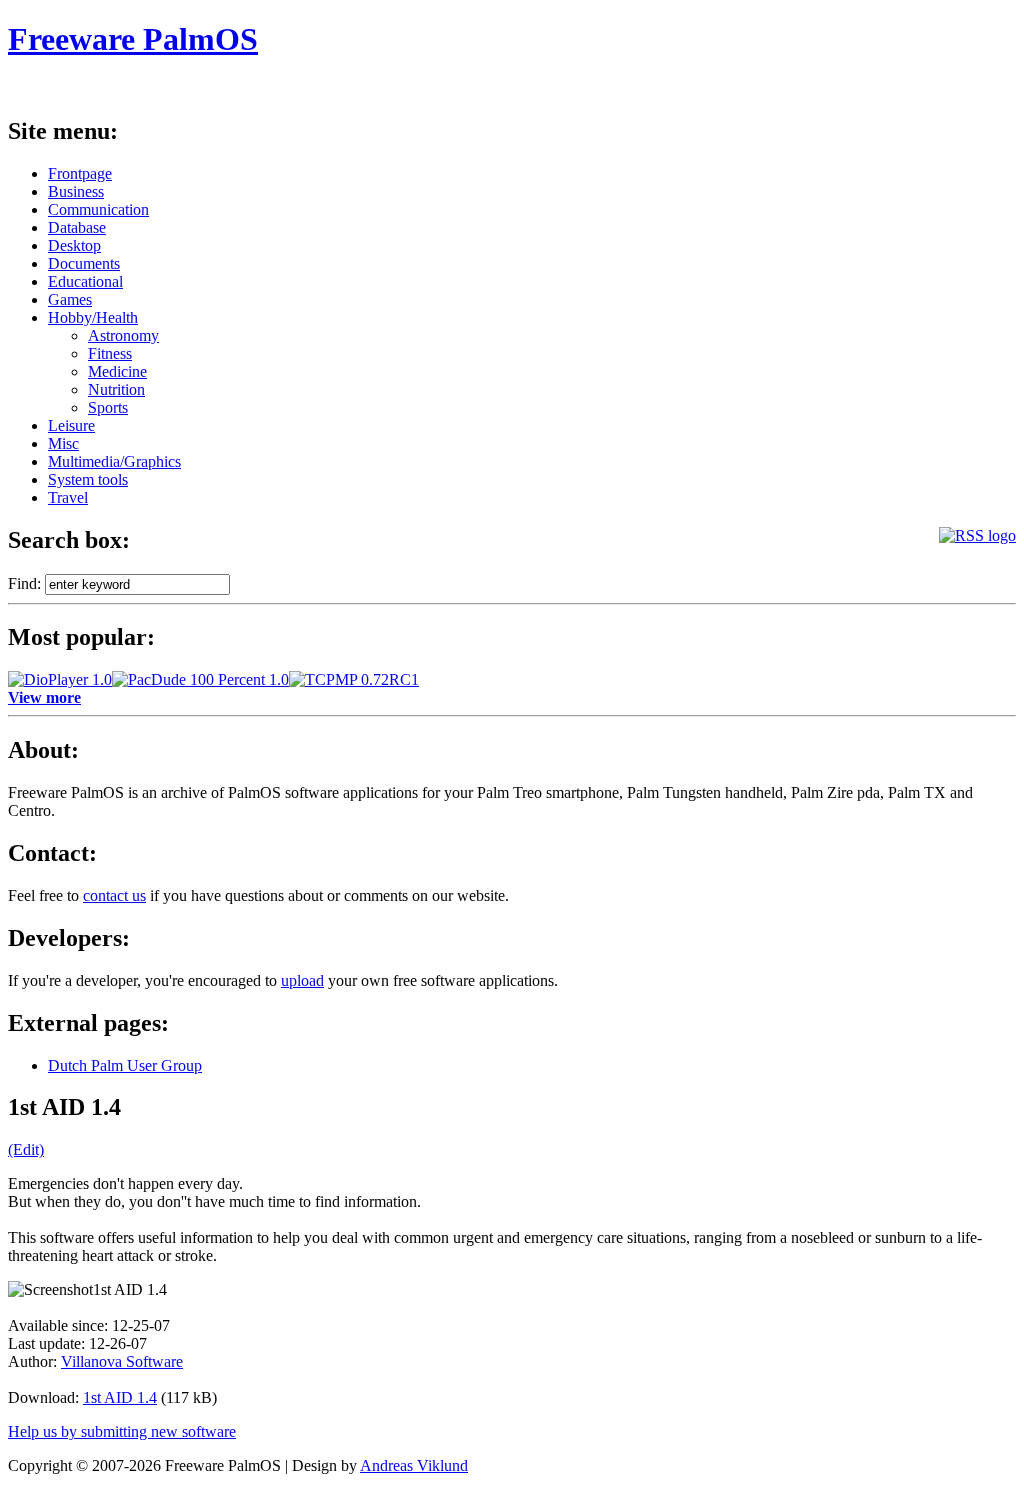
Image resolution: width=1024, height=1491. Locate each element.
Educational (85, 281)
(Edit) (26, 1149)
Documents (84, 263)
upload (302, 980)
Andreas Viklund (414, 1465)
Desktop (74, 245)
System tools (88, 479)
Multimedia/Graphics (114, 461)
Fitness (110, 353)
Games (70, 299)
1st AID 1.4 (120, 1397)
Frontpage (80, 173)
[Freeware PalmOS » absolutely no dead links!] (977, 535)
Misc (63, 443)
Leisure (71, 425)
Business (76, 191)
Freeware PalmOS (133, 39)
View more (44, 697)
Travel (68, 497)
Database (77, 227)
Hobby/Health (93, 317)
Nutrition (116, 389)
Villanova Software (122, 1361)
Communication (98, 209)
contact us (114, 895)
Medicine (117, 371)
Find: (24, 583)
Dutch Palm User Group (125, 1065)
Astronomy (123, 335)
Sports (108, 407)
